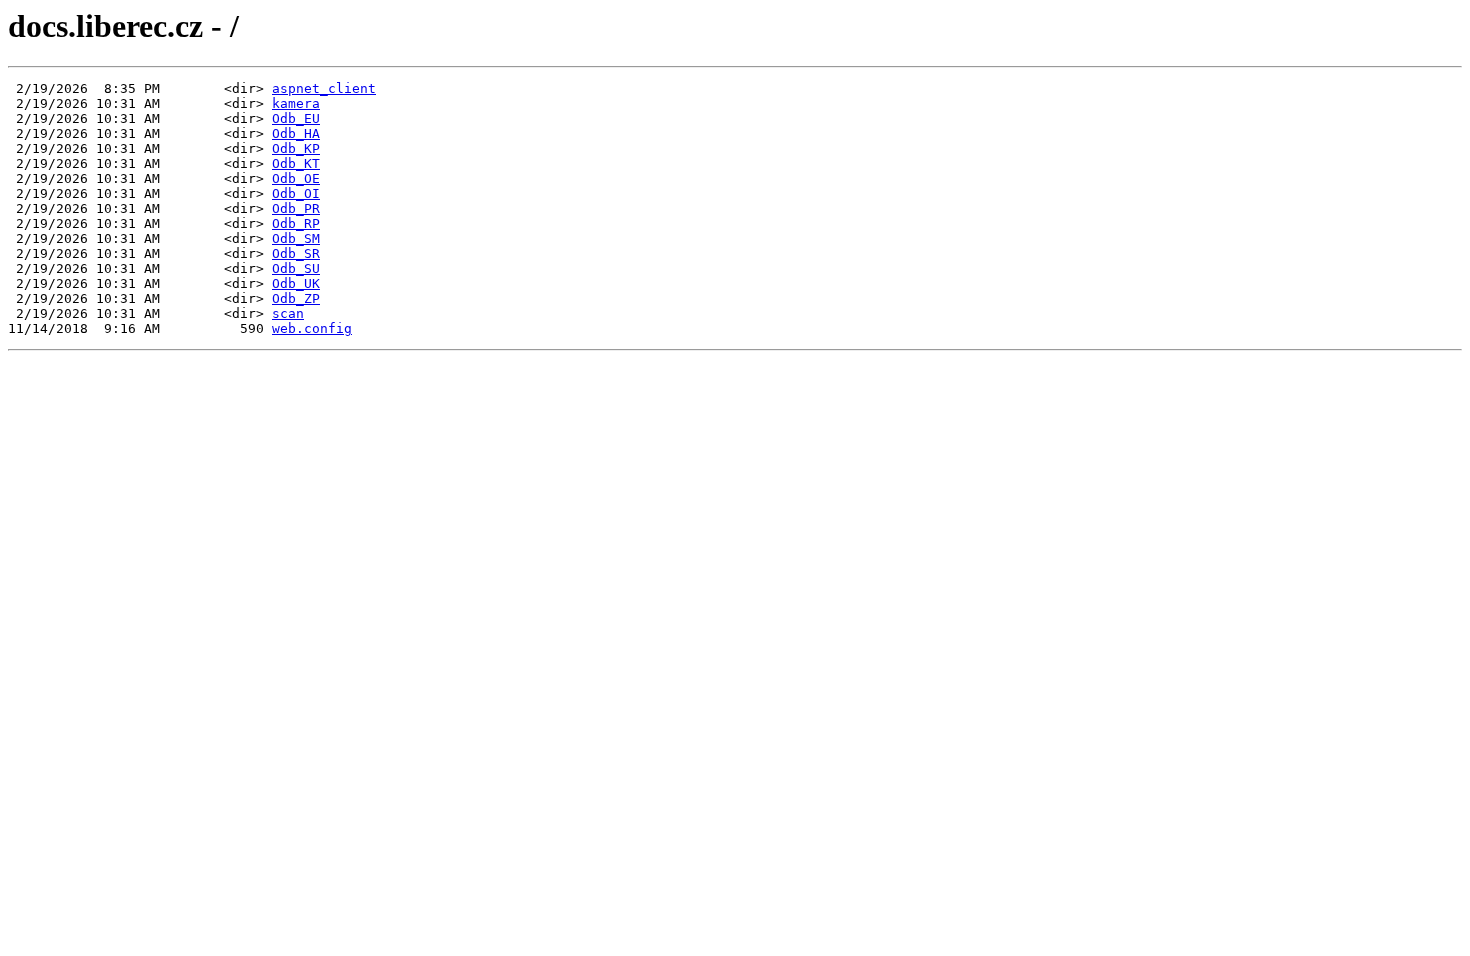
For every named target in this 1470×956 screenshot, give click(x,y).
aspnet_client (324, 88)
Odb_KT (296, 163)
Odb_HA (296, 133)
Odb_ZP (296, 298)
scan (288, 313)
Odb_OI (296, 193)
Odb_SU (296, 268)
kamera (296, 103)
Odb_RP (296, 223)
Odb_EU (296, 118)
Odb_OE (296, 178)
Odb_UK (296, 283)
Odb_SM (296, 238)
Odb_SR (296, 253)
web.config (312, 328)
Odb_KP (296, 148)
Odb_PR (296, 208)
